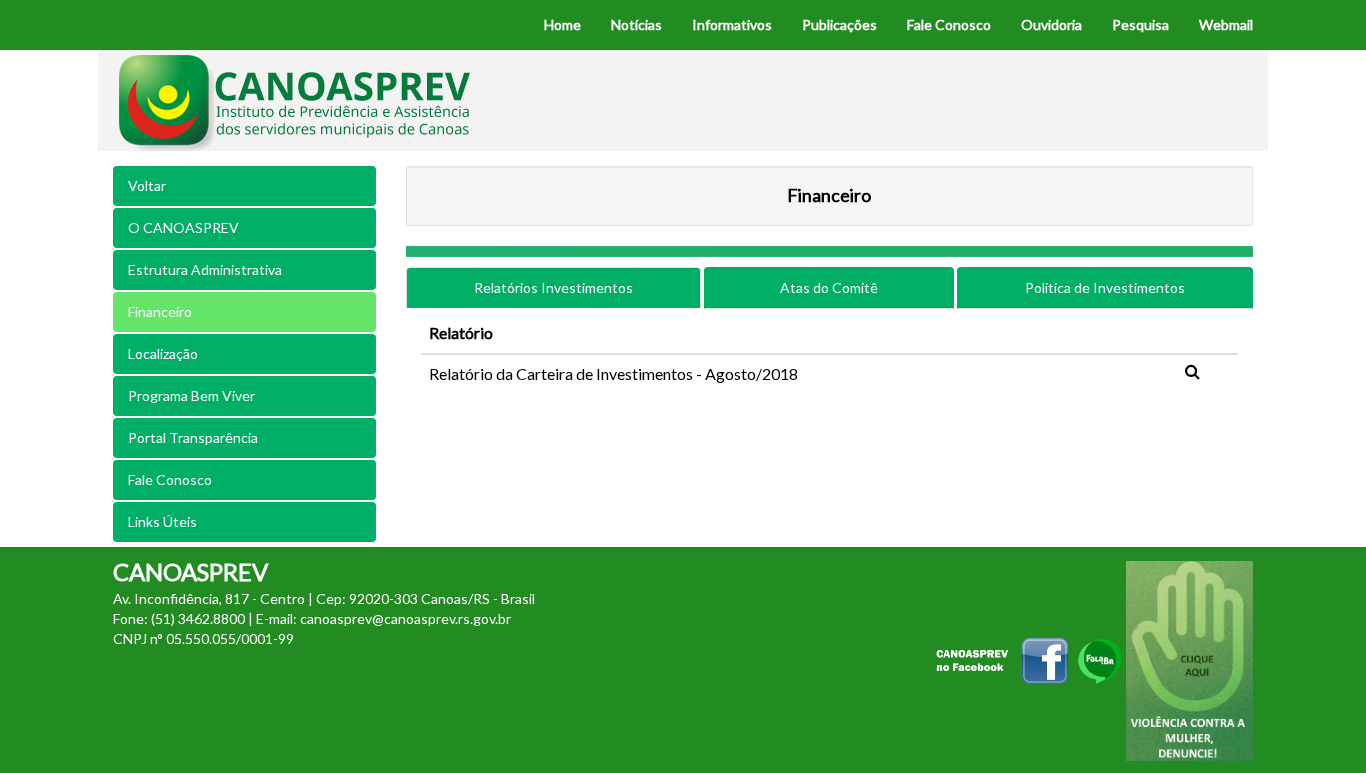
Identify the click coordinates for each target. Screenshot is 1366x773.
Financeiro (160, 311)
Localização (163, 353)
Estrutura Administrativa (205, 269)
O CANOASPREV (183, 227)
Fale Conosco (170, 479)
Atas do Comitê (829, 287)
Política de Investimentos (1105, 287)
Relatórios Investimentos (553, 287)
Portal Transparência (193, 437)
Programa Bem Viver (191, 395)
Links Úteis (162, 521)
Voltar (147, 185)
